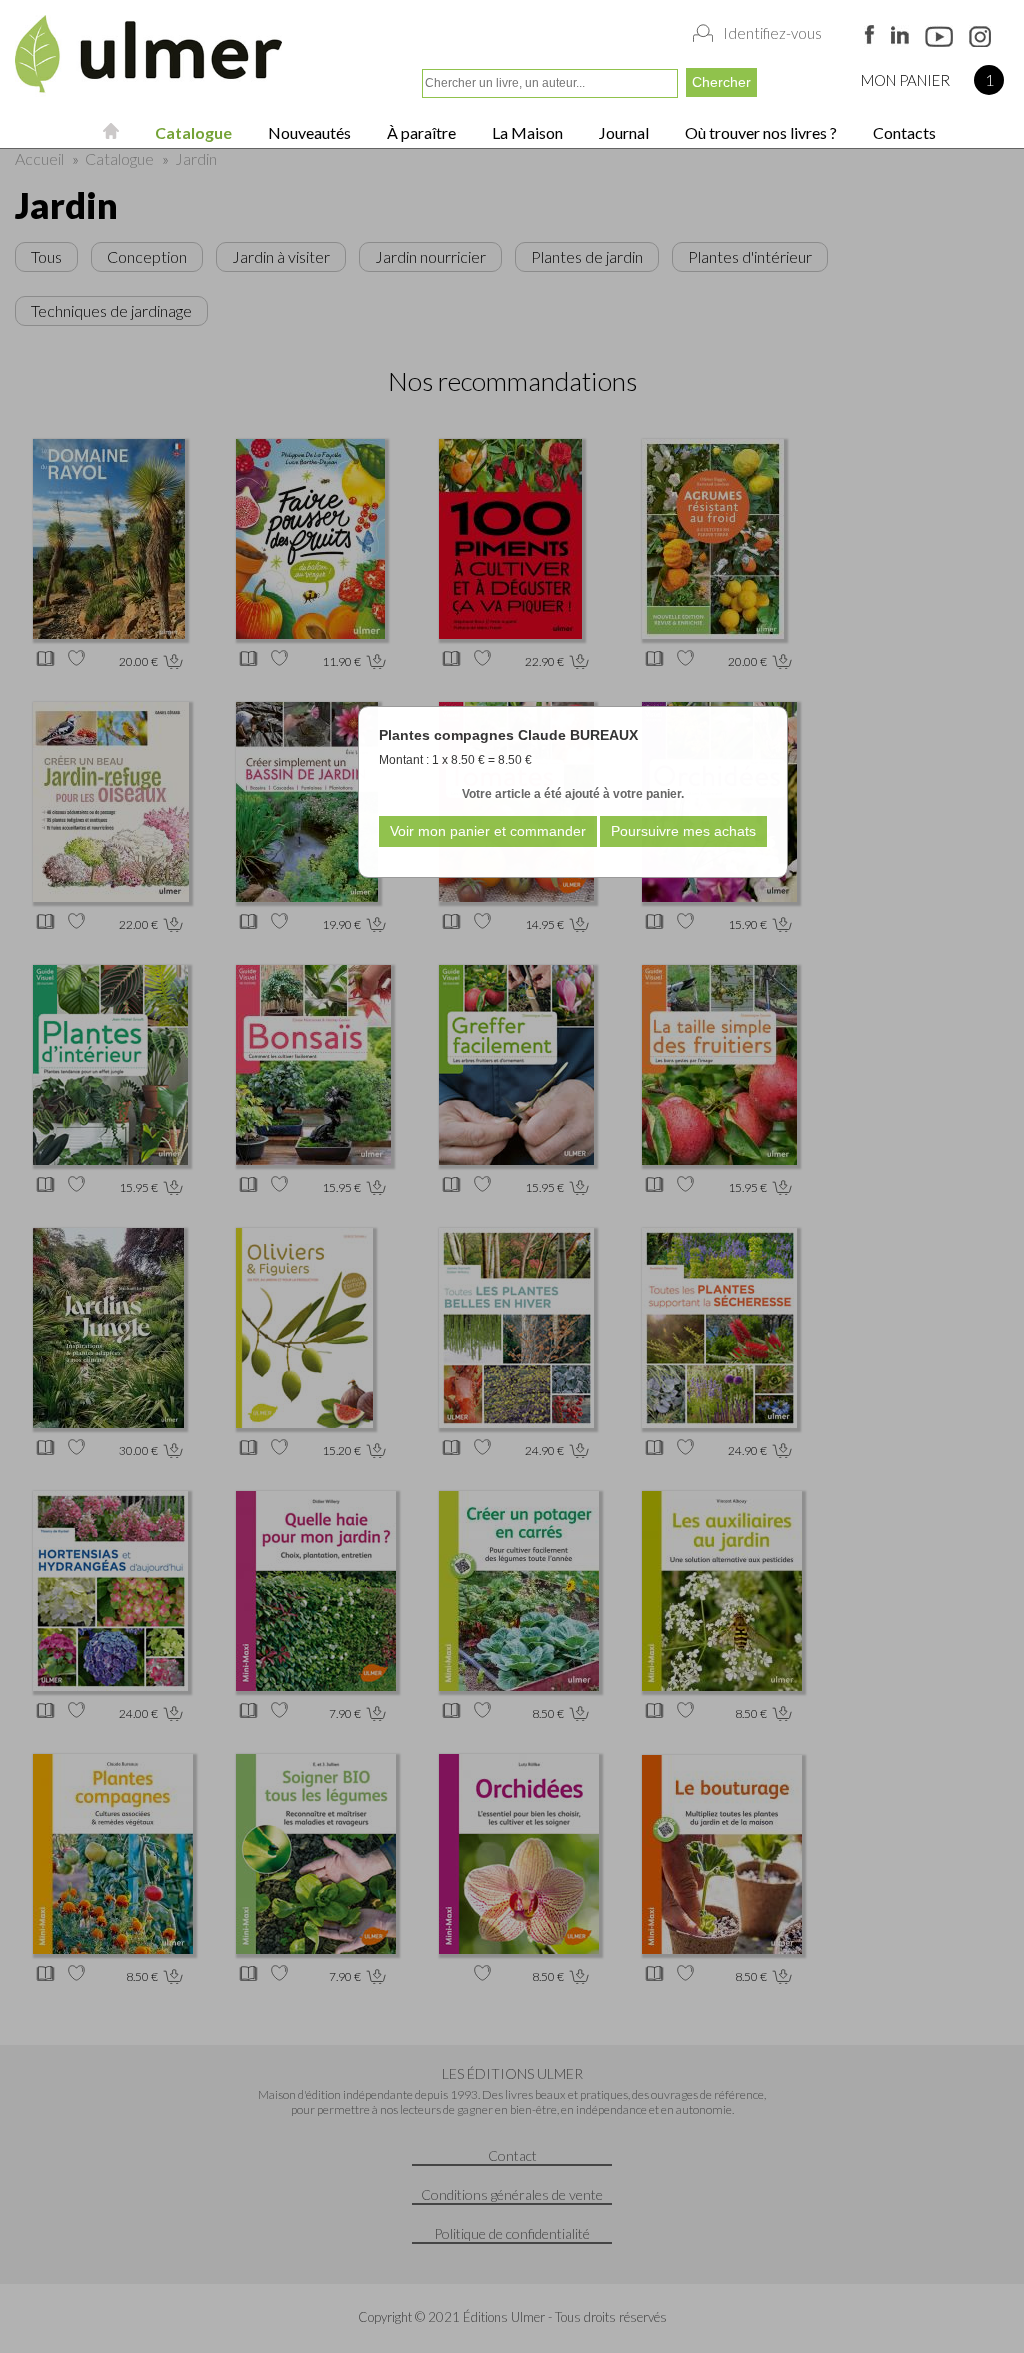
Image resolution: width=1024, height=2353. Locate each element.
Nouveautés (308, 132)
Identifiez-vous (772, 33)
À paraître (420, 132)
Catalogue (192, 132)
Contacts (903, 132)
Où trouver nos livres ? (759, 132)
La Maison (526, 132)
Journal (622, 132)
